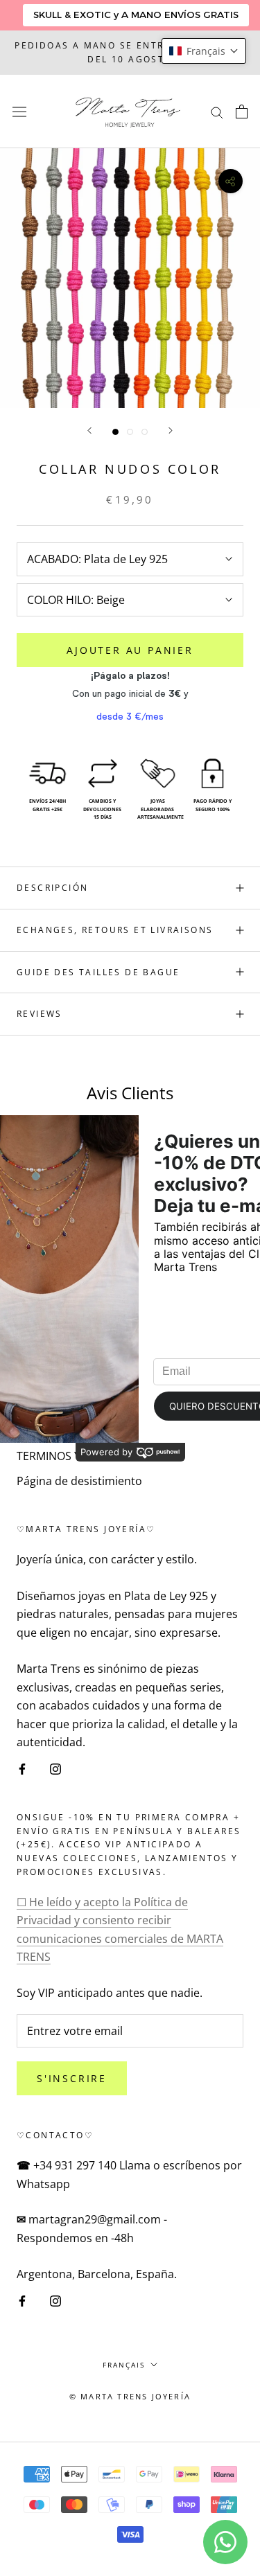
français (124, 2365)
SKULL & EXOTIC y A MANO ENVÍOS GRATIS (136, 15)
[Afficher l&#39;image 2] (130, 432)
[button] (204, 51)
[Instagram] (55, 1768)
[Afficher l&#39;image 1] (115, 432)
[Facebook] (22, 1768)
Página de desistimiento (79, 1481)
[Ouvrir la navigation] (19, 111)
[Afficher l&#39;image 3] (145, 432)
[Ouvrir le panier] (242, 112)
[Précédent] (89, 430)
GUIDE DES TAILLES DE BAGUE (98, 972)
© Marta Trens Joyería (130, 2396)
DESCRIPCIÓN (52, 888)
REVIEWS (40, 1014)
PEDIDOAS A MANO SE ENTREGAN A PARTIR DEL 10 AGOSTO (130, 52)
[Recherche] (217, 112)
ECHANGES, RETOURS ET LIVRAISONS (115, 930)
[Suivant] (171, 430)
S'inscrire (72, 2078)
